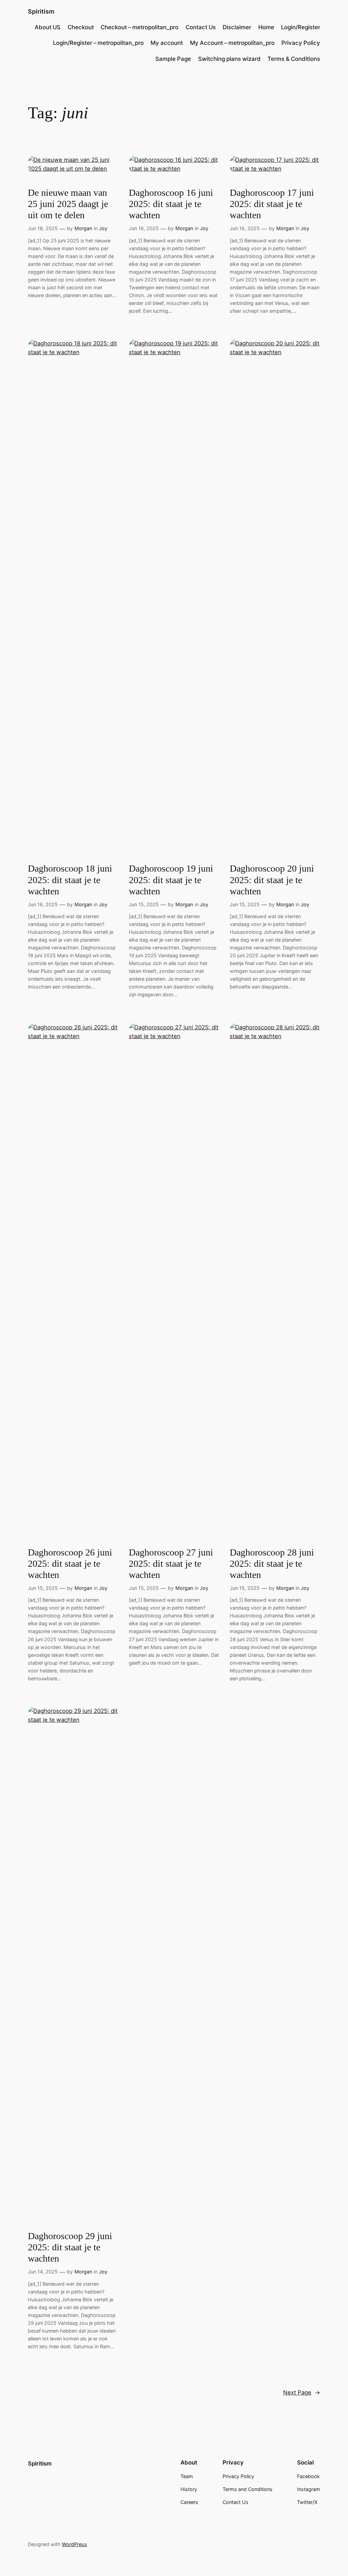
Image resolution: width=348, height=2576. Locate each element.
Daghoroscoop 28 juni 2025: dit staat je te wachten (272, 1564)
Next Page (302, 2392)
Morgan (83, 228)
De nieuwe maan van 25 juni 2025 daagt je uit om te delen (68, 204)
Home (266, 27)
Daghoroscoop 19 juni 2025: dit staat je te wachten (171, 880)
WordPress (74, 2544)
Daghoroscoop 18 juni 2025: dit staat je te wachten (70, 880)
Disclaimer (237, 27)
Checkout (81, 27)
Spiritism (41, 11)
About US (48, 27)
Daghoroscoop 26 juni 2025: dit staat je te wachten (70, 1564)
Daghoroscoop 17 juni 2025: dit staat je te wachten (272, 204)
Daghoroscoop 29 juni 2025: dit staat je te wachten (70, 2247)
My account (167, 43)
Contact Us (201, 27)
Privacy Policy (301, 43)
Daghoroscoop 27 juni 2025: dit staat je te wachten (171, 1564)
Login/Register (301, 27)
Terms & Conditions (294, 59)
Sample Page (173, 59)
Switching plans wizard (229, 59)
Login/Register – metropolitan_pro (98, 43)
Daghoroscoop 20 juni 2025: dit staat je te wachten (272, 880)
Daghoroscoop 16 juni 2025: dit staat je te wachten (171, 204)
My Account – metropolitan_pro (232, 43)
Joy (103, 228)
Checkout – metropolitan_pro (140, 27)
